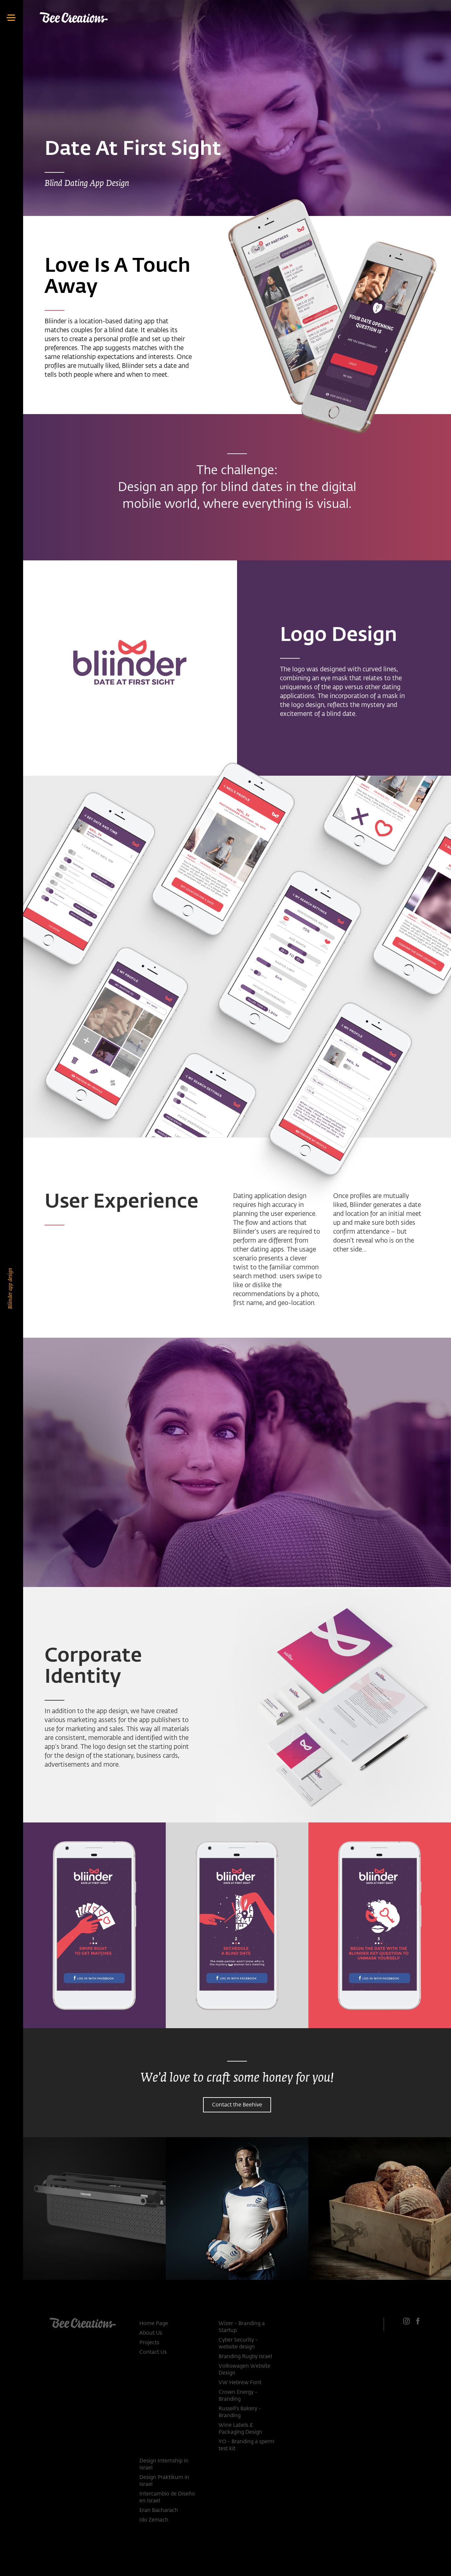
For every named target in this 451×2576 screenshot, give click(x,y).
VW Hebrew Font (240, 2383)
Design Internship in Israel (164, 2465)
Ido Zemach (154, 2520)
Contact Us (153, 2352)
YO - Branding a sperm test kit (246, 2445)
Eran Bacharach (159, 2511)
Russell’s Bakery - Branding (240, 2412)
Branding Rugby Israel (245, 2357)
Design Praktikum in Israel (164, 2481)
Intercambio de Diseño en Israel (167, 2498)
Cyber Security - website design (238, 2344)
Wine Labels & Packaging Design (240, 2429)
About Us (151, 2333)
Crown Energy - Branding (238, 2396)
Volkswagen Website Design (244, 2370)
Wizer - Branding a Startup (242, 2327)
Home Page (154, 2324)
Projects (149, 2343)
